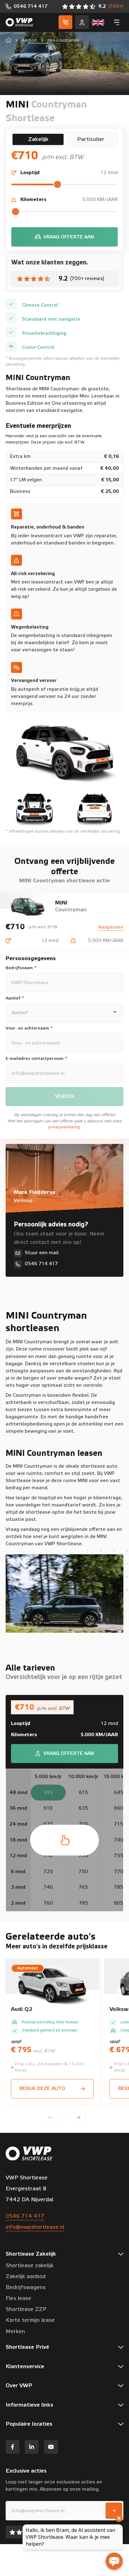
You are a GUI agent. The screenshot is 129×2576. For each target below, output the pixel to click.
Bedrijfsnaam (21, 968)
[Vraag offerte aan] (64, 237)
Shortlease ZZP (26, 2309)
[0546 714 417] (27, 6)
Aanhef (15, 998)
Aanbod (29, 40)
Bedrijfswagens (26, 2288)
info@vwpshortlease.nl (35, 2227)
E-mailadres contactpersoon (36, 1059)
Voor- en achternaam (29, 1028)
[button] (51, 2117)
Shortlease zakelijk (30, 2266)
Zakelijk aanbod (26, 2277)
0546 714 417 (25, 2216)
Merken (15, 2332)
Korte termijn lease (30, 2320)
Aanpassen (111, 927)
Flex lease (18, 2298)
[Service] (82, 22)
